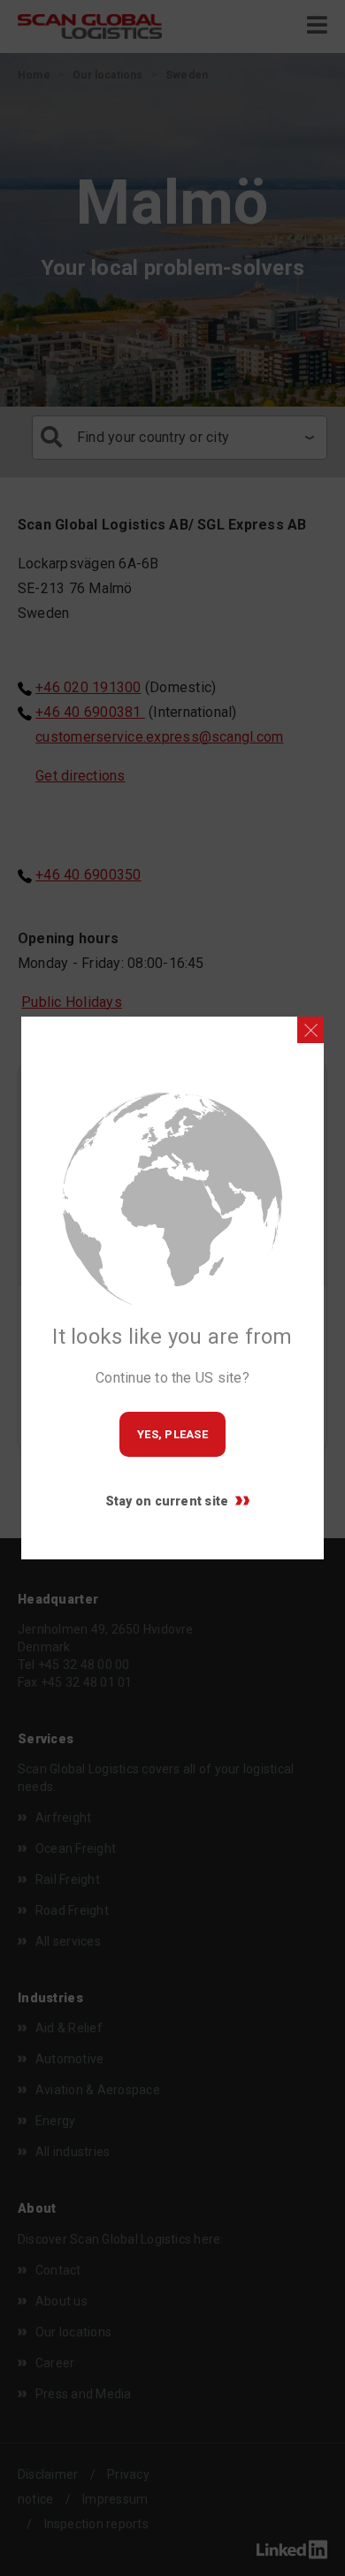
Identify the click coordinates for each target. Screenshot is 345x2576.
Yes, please (172, 1434)
